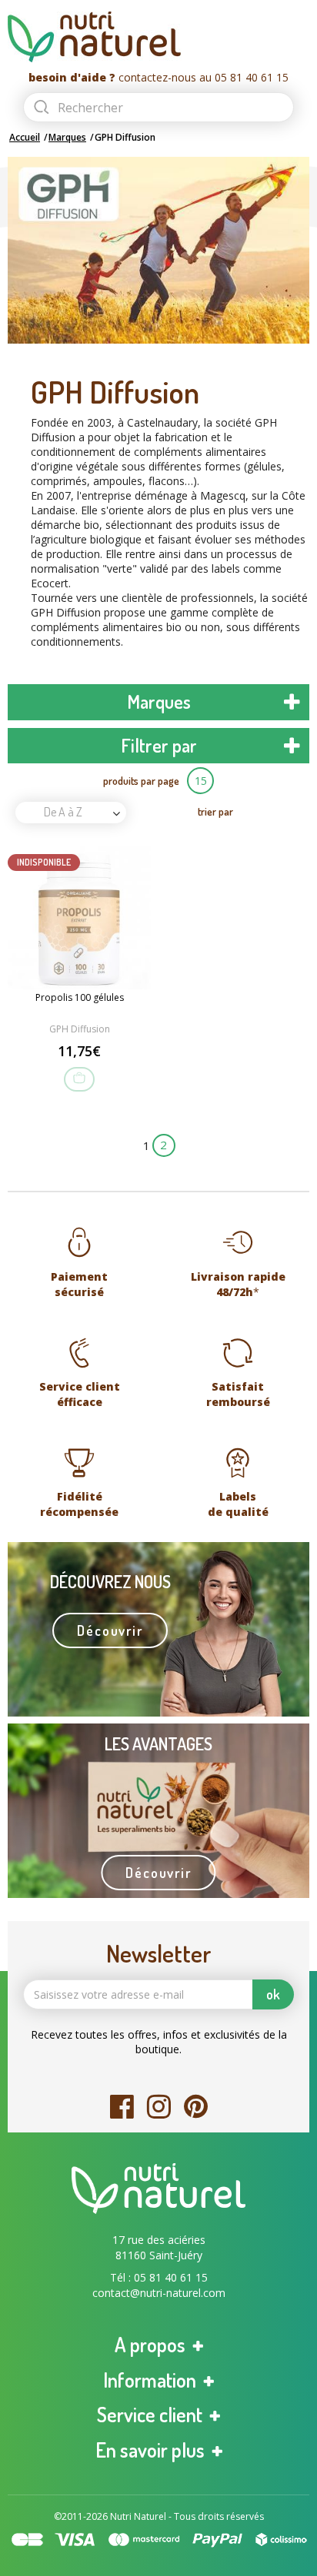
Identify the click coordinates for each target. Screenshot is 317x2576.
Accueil (25, 137)
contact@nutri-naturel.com (159, 2293)
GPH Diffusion (80, 1029)
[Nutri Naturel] (158, 37)
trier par (215, 811)
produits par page (141, 781)
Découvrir (110, 1630)
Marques (67, 137)
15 (201, 781)
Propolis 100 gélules (80, 998)
